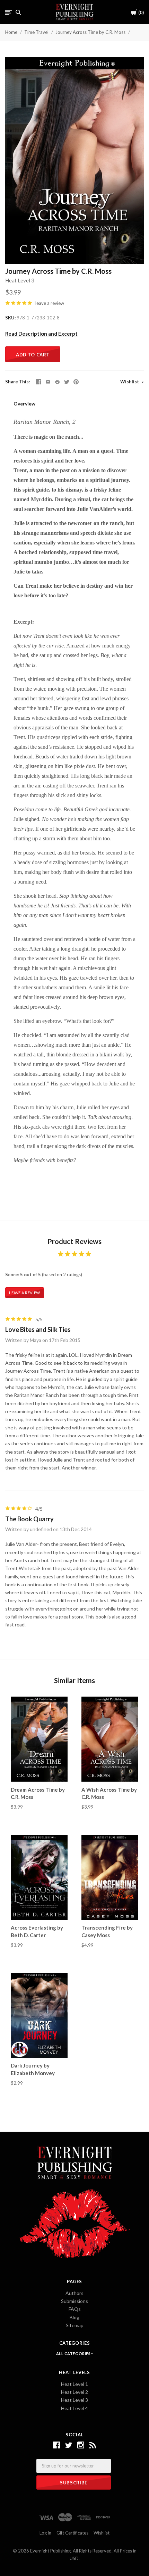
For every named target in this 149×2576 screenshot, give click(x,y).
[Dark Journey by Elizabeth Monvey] (39, 2015)
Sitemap (75, 2325)
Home (11, 32)
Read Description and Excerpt (41, 334)
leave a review (50, 303)
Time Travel (36, 32)
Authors (74, 2293)
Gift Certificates (72, 2533)
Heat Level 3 (20, 280)
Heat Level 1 (74, 2384)
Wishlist (130, 382)
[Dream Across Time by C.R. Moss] (39, 1739)
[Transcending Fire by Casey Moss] (110, 1877)
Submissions (74, 2301)
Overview (24, 404)
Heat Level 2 (74, 2392)
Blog (74, 2317)
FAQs (75, 2309)
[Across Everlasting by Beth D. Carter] (39, 1877)
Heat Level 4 (74, 2408)
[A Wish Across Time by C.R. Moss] (110, 1739)
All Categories (74, 2354)
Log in (45, 2533)
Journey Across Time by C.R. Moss (90, 32)
